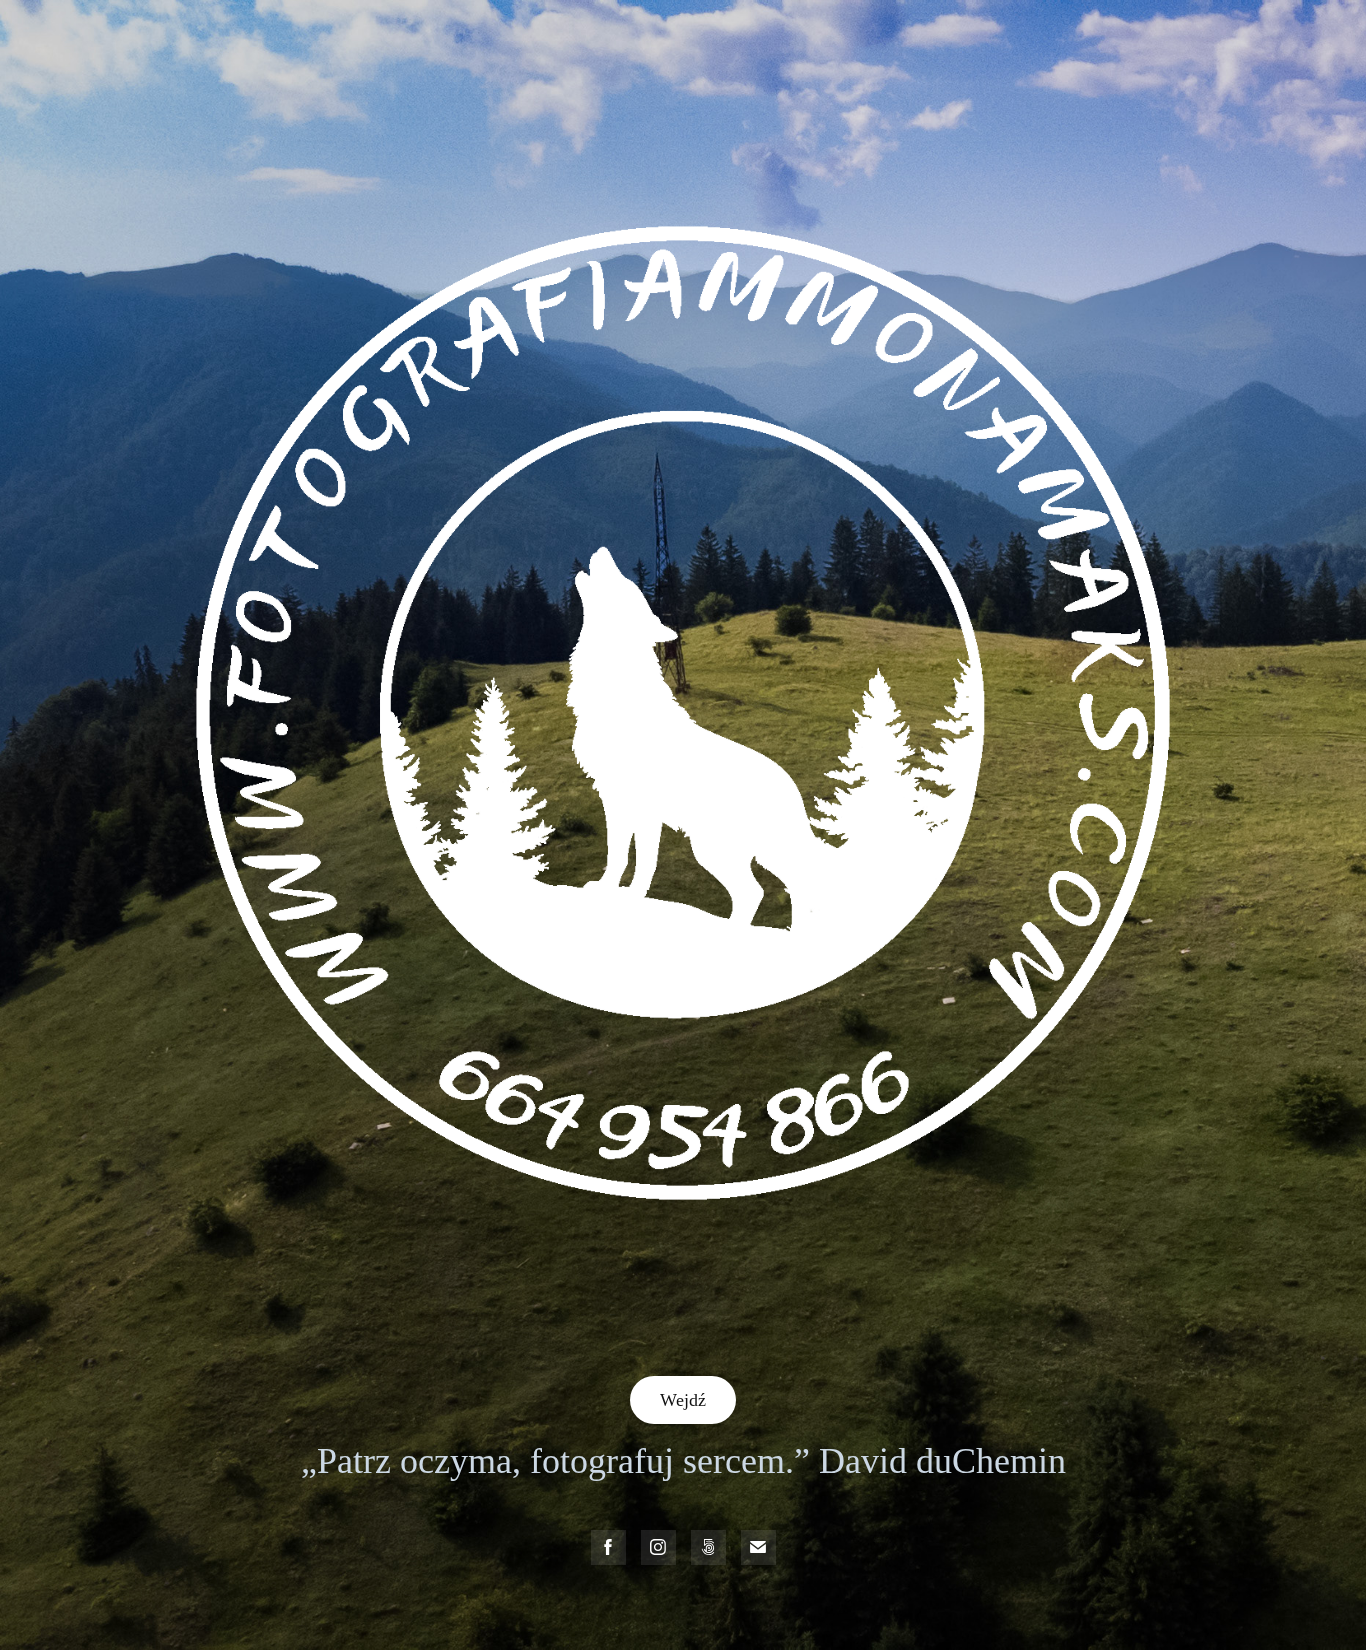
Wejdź (683, 1400)
